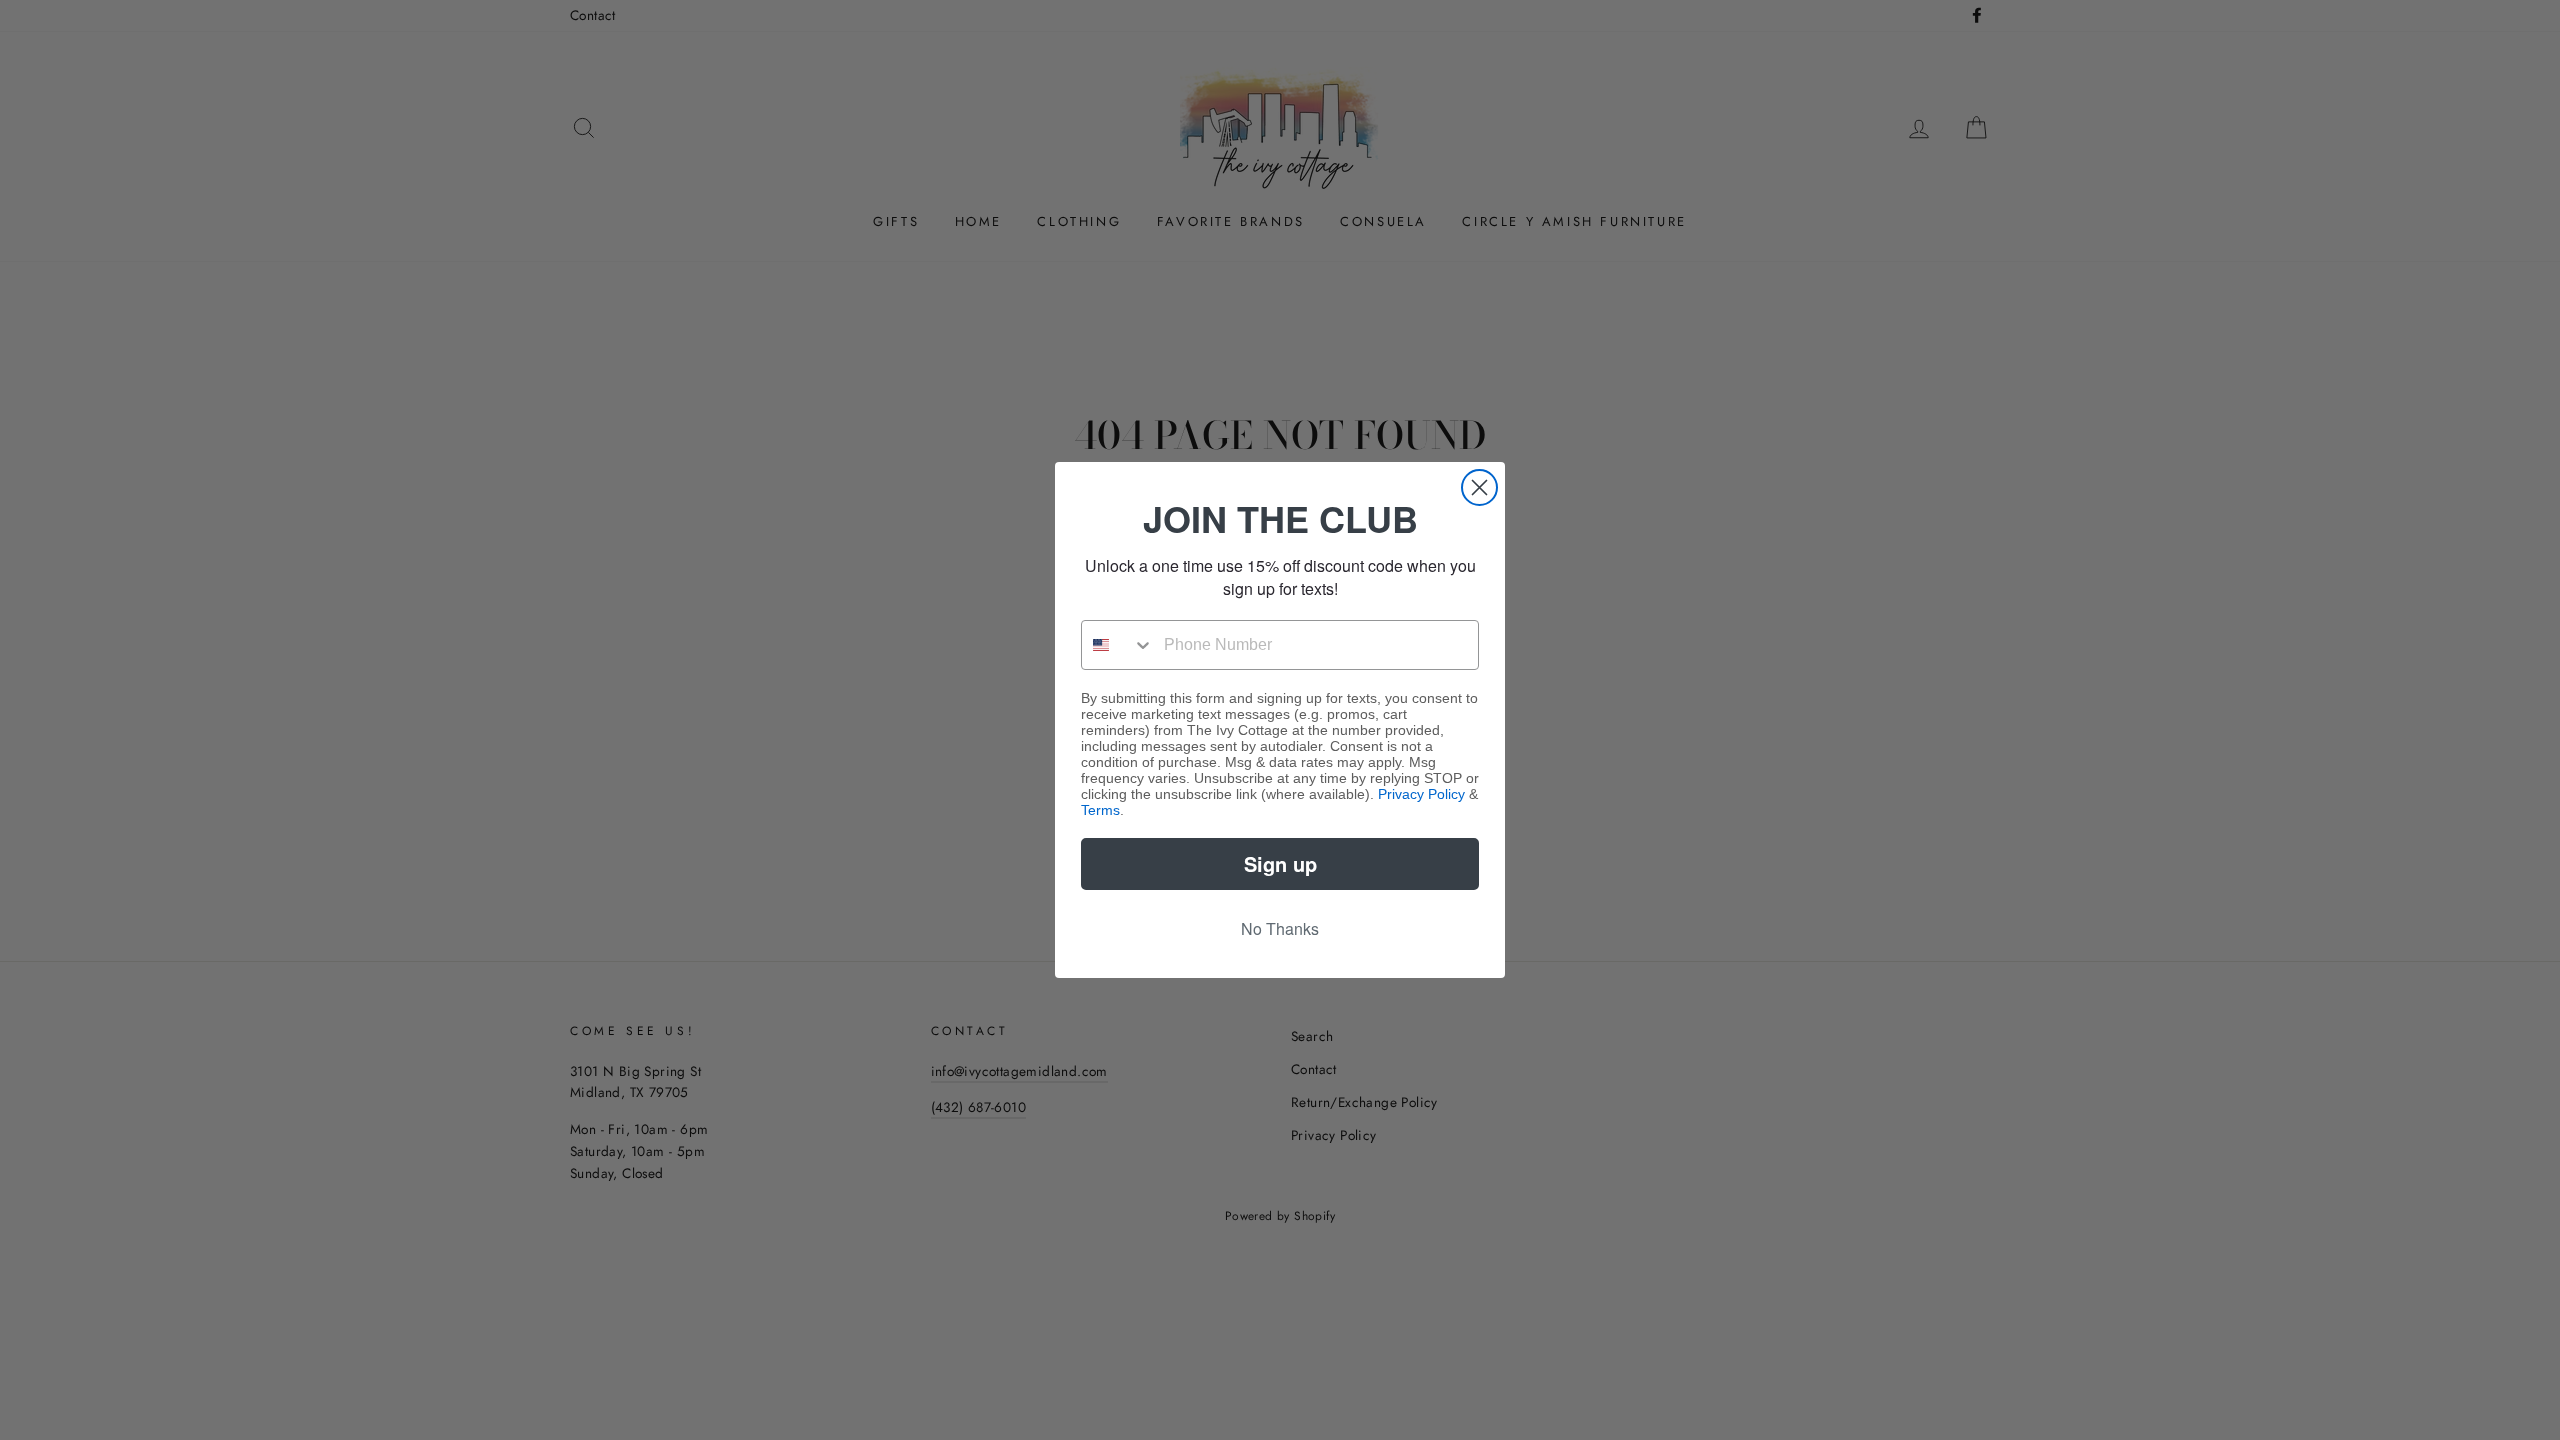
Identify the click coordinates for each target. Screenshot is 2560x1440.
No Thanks (1280, 928)
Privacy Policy (1421, 794)
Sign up (1280, 863)
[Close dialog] (1479, 487)
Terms (1100, 810)
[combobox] (1118, 645)
